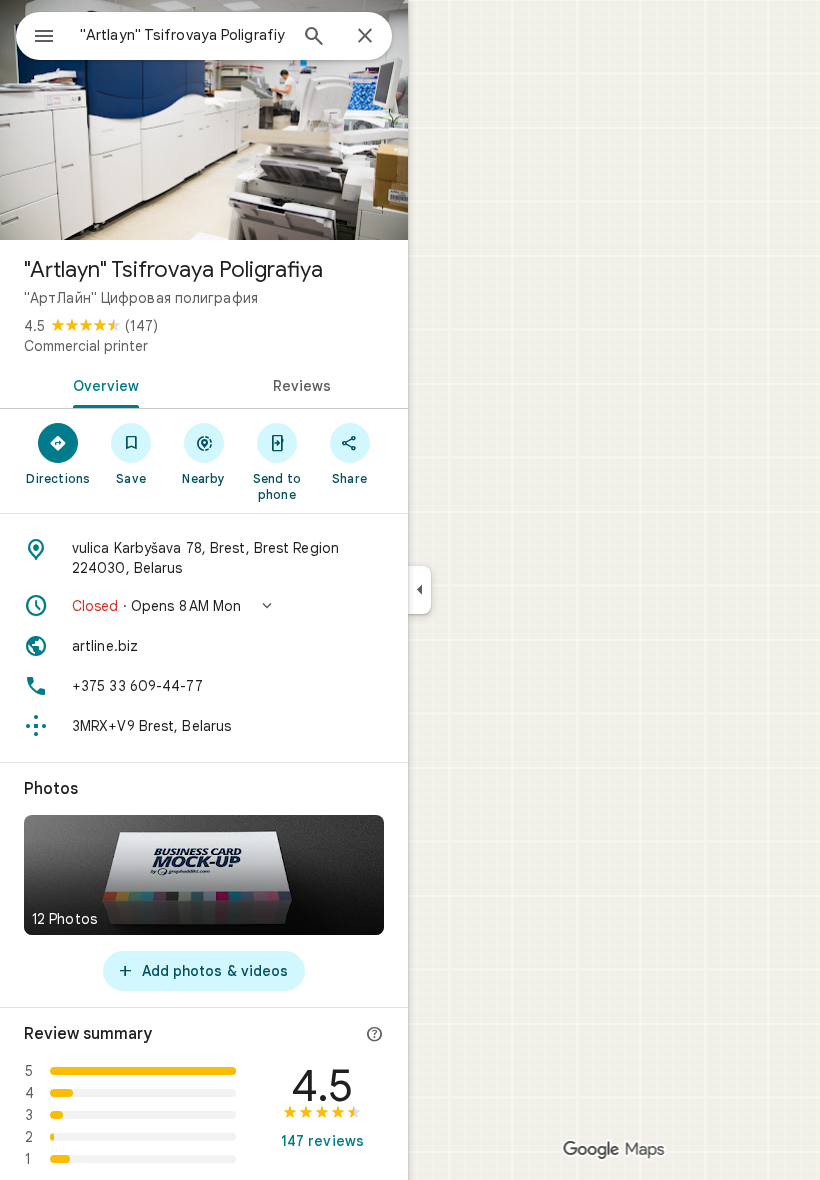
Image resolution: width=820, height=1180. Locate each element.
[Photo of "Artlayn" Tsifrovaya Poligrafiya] (204, 120)
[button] (204, 606)
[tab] (102, 384)
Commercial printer (86, 346)
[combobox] (183, 35)
